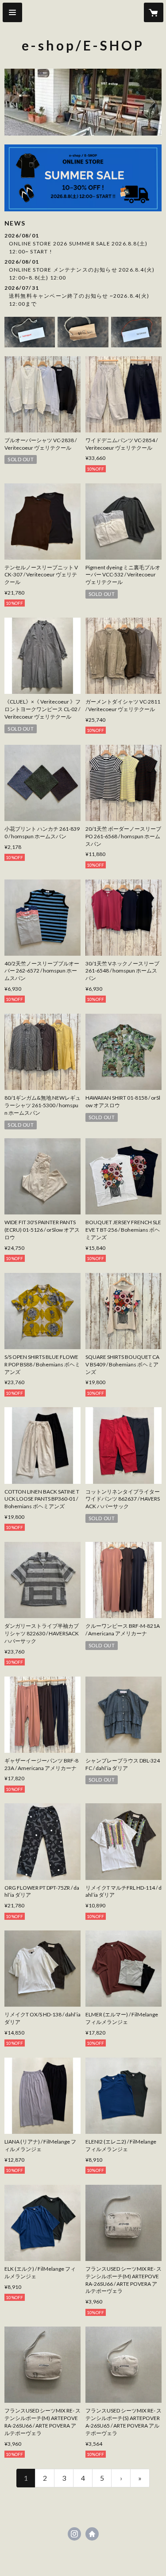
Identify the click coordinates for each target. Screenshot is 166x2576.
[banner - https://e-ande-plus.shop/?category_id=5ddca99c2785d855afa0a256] (136, 332)
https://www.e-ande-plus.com (92, 2534)
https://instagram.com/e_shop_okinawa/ (74, 2534)
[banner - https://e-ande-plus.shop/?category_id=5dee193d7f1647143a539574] (83, 332)
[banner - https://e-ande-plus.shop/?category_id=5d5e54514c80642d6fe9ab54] (30, 332)
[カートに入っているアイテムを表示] (154, 12)
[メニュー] (12, 12)
